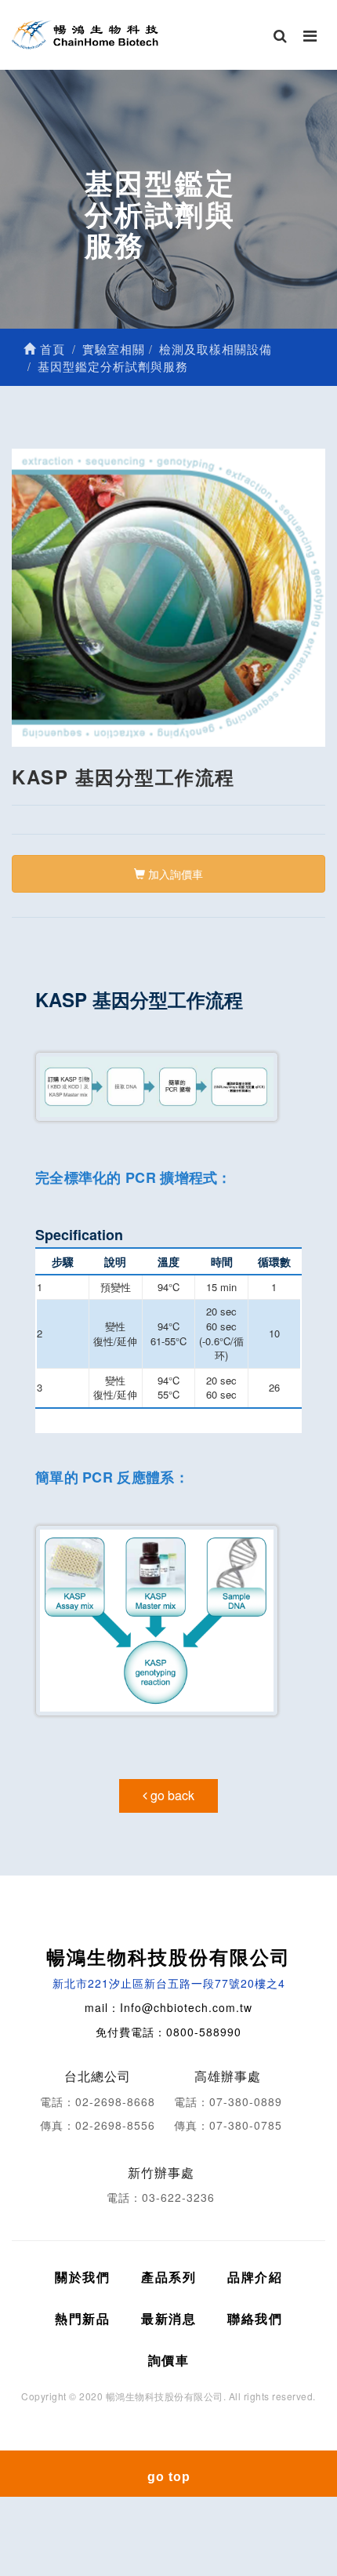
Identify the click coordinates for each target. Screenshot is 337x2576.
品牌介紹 (255, 2277)
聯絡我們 (255, 2318)
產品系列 (168, 2277)
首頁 (51, 349)
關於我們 (82, 2277)
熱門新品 (82, 2318)
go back (171, 1795)
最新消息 (168, 2318)
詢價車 (169, 2360)
